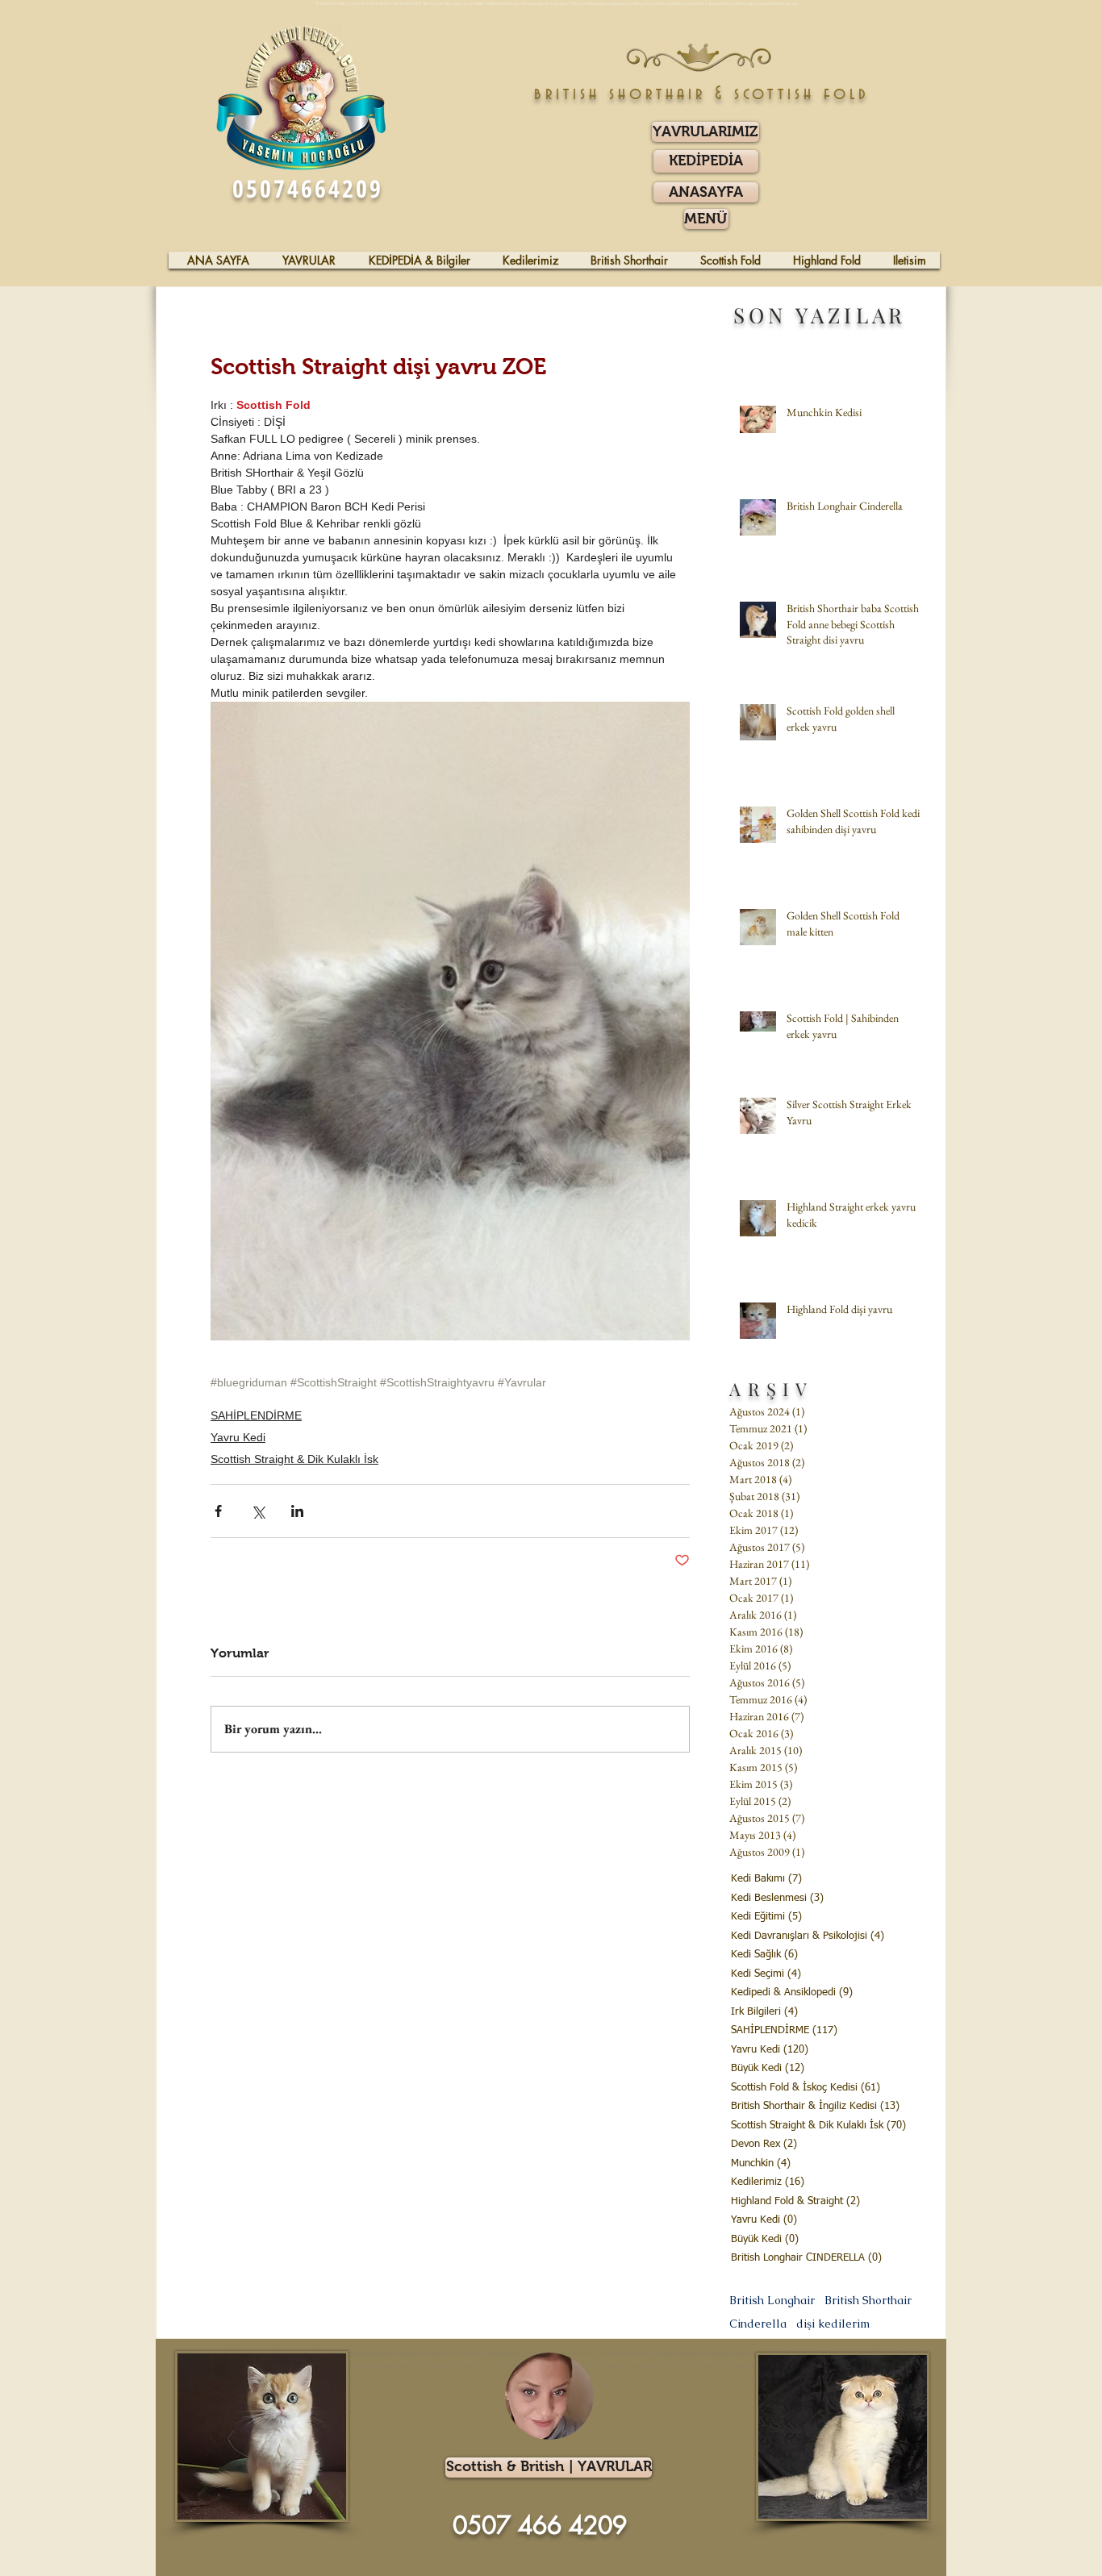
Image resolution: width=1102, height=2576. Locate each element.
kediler (496, 2353)
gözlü (737, 2353)
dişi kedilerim (833, 2324)
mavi (726, 2353)
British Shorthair (868, 2301)
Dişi (656, 2353)
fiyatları (436, 2353)
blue (696, 2353)
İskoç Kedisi (382, 2353)
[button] (706, 219)
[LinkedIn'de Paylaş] (297, 1511)
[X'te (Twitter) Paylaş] (258, 1511)
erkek (667, 2353)
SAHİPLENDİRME (256, 1415)
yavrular (682, 2353)
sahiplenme (407, 2353)
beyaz (714, 2353)
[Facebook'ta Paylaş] (218, 1511)
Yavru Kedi (238, 1437)
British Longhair (772, 2301)
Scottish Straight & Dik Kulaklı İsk (294, 1459)
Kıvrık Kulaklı (354, 2353)
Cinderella (758, 2324)
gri (704, 2353)
